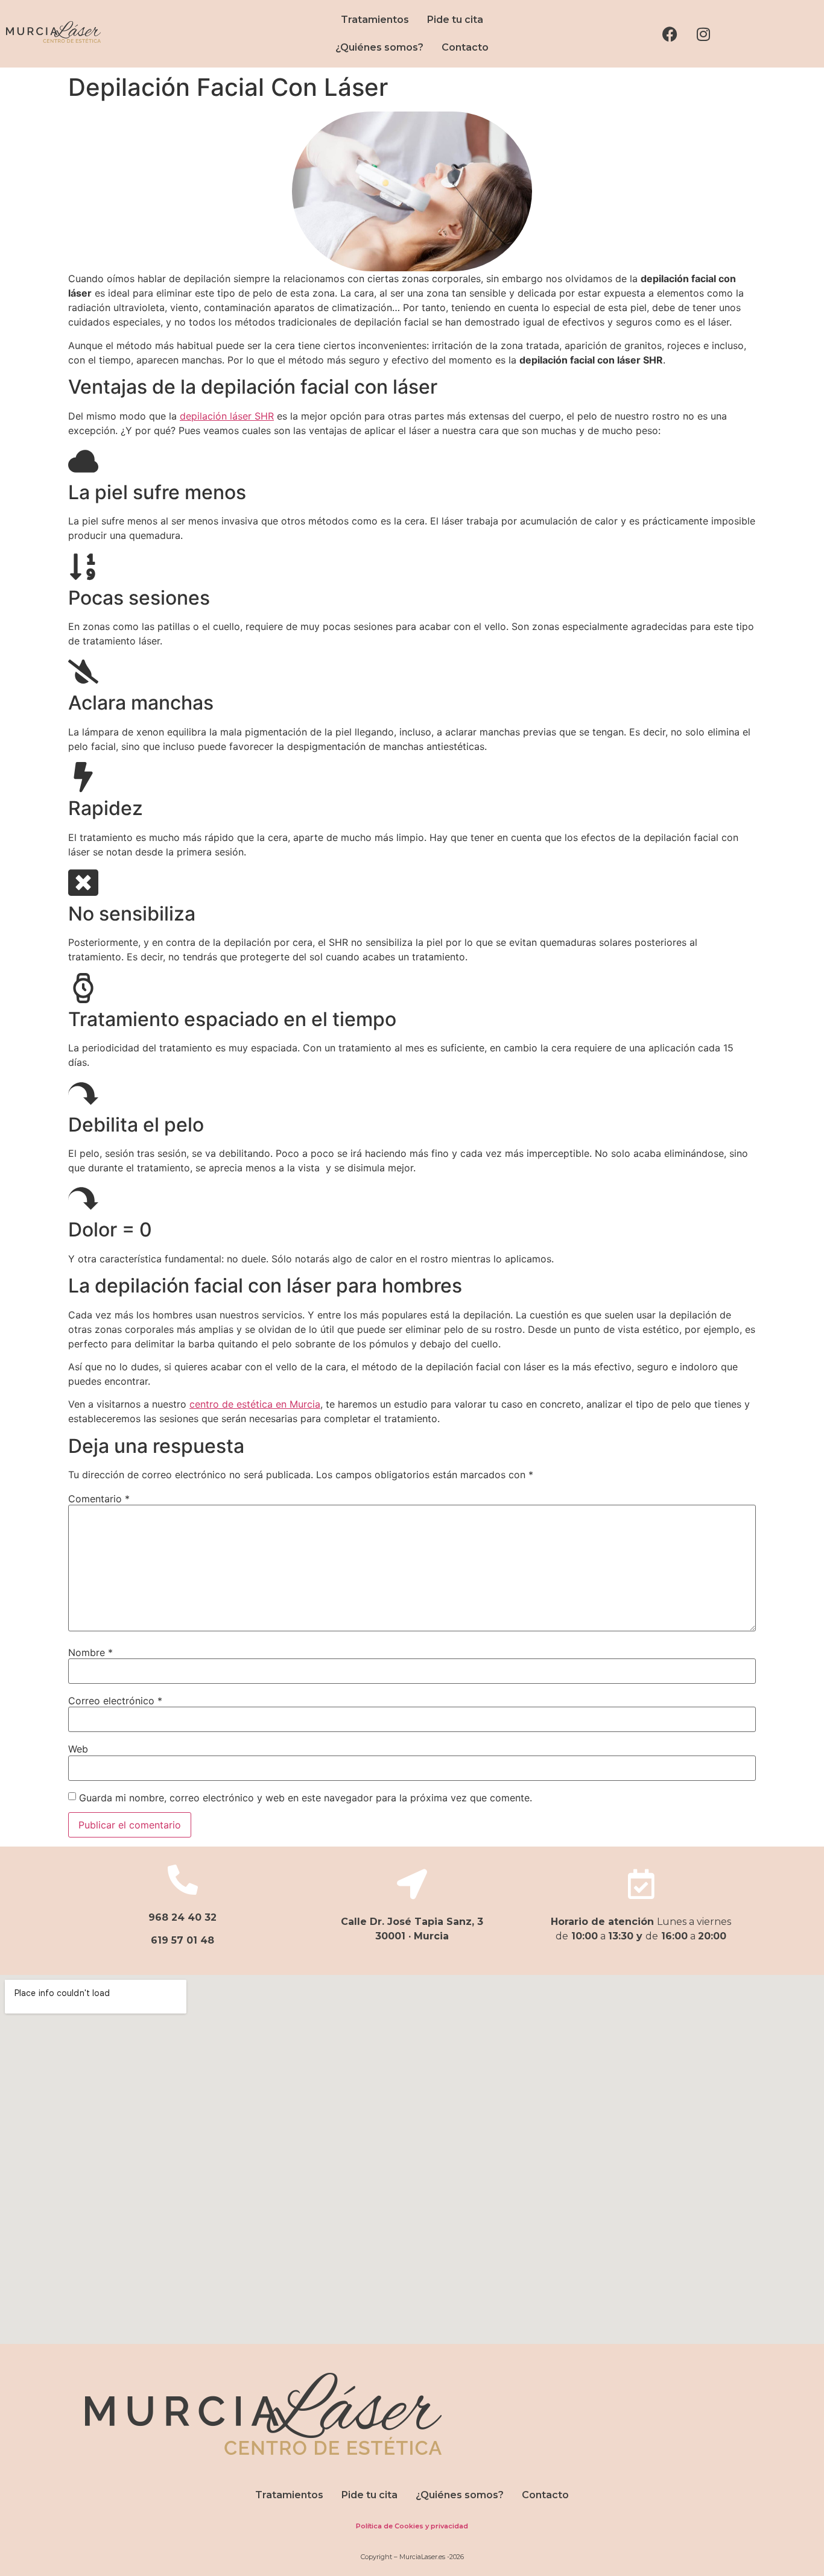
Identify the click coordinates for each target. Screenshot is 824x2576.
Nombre (90, 1652)
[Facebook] (670, 34)
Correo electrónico (115, 1701)
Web (78, 1749)
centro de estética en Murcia (255, 1404)
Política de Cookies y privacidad (412, 2526)
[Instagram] (703, 34)
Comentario (99, 1499)
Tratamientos (375, 20)
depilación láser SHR (227, 416)
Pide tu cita (455, 20)
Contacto (465, 47)
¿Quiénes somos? (379, 47)
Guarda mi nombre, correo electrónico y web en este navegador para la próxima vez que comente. (306, 1798)
